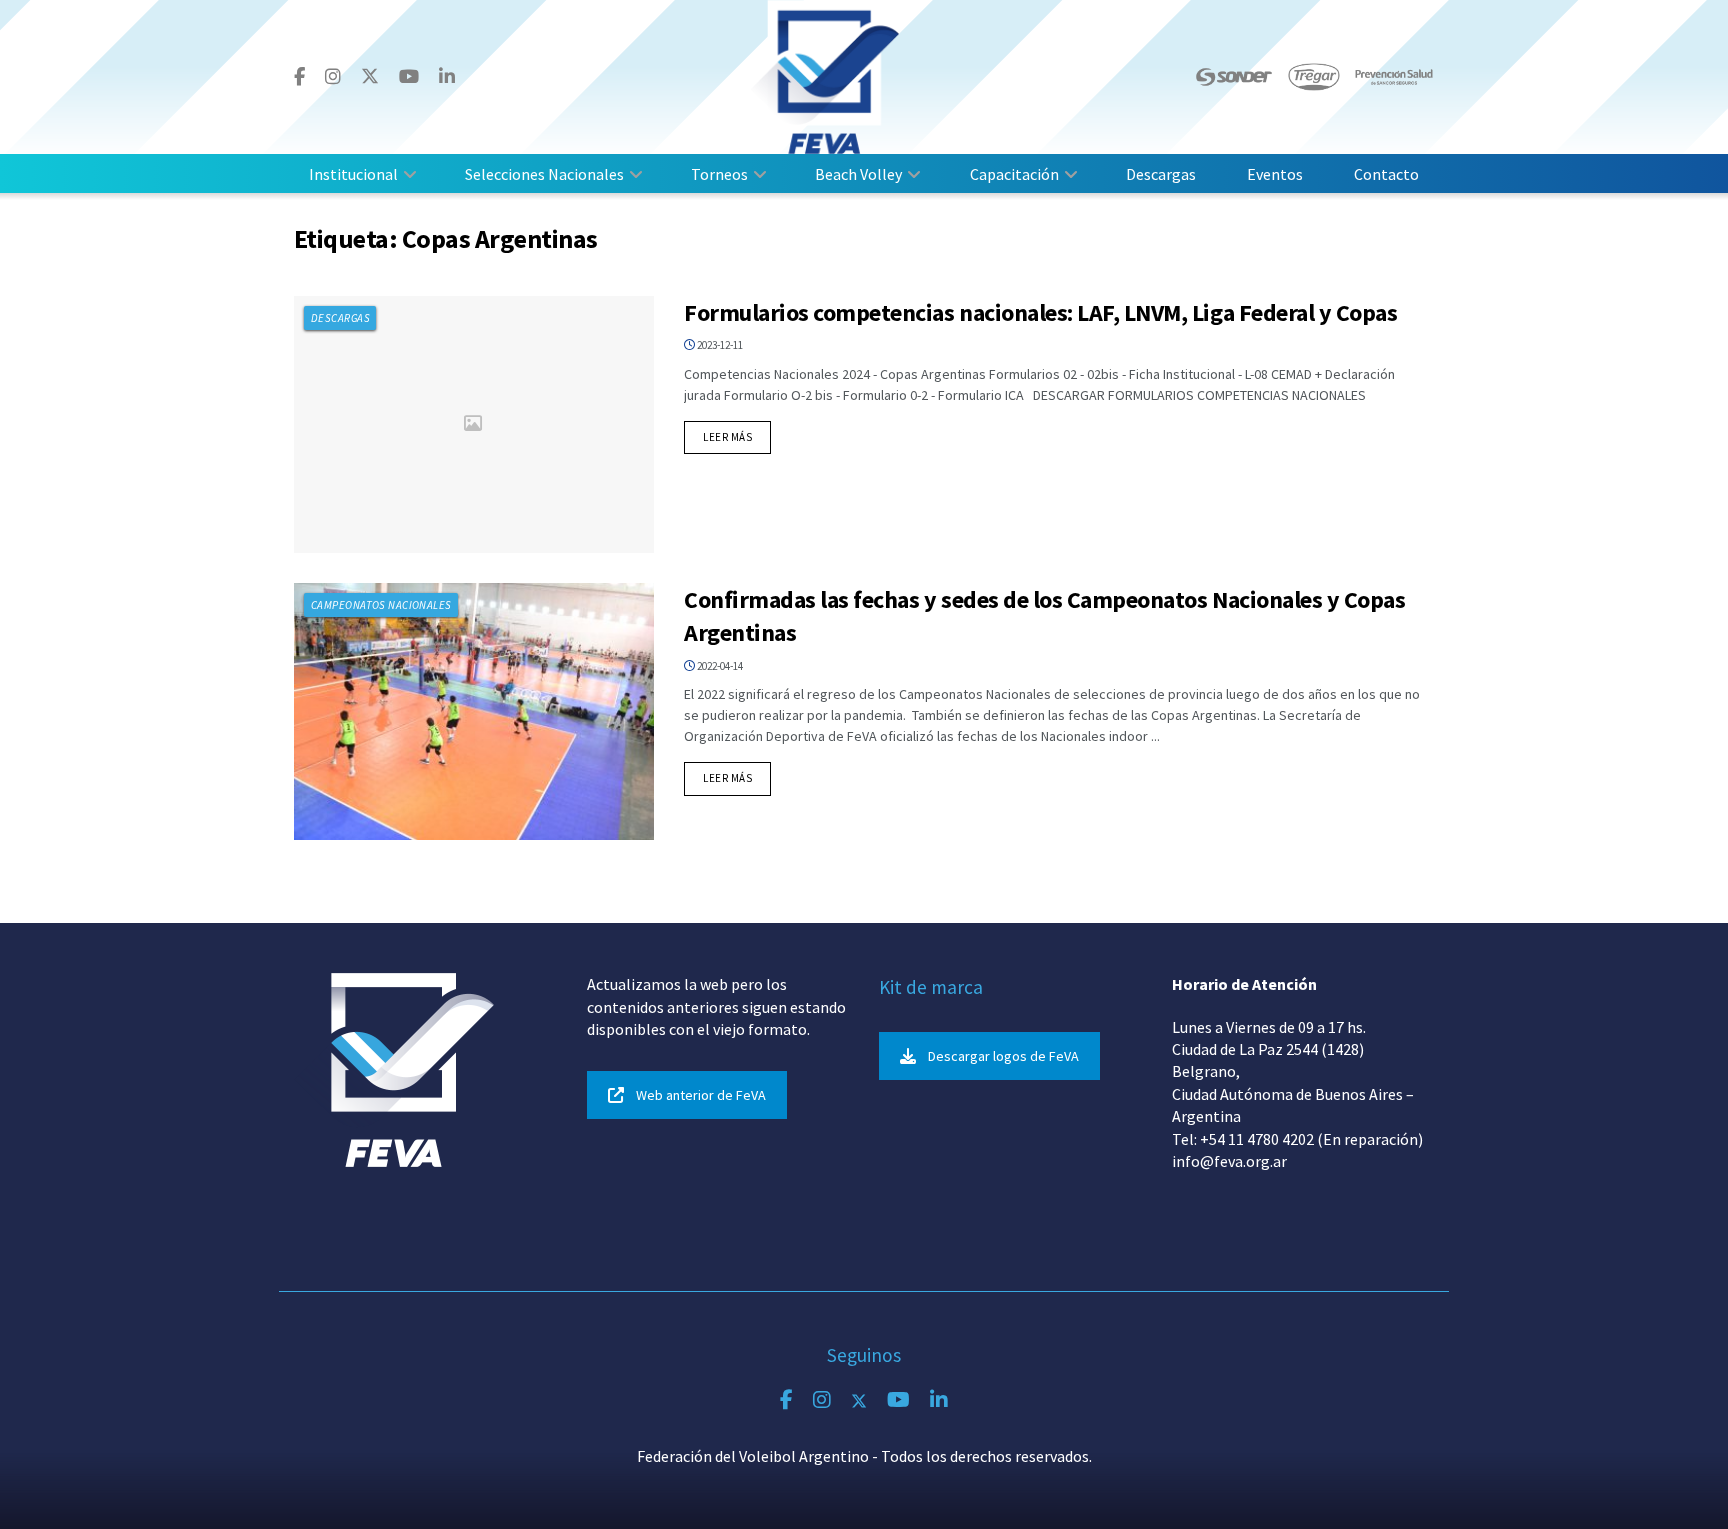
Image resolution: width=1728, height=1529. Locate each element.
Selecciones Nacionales (544, 174)
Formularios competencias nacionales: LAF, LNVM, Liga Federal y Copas (1040, 312)
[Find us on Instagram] (333, 77)
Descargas (1161, 174)
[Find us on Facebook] (299, 77)
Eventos (1275, 174)
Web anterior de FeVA (701, 1095)
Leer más (737, 436)
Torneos (719, 174)
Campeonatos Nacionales (381, 605)
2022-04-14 (719, 666)
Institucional (353, 174)
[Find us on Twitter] (370, 76)
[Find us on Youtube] (409, 77)
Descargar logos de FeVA (1003, 1056)
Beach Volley (858, 174)
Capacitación (1014, 174)
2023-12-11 (719, 345)
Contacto (1386, 174)
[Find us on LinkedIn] (447, 77)
